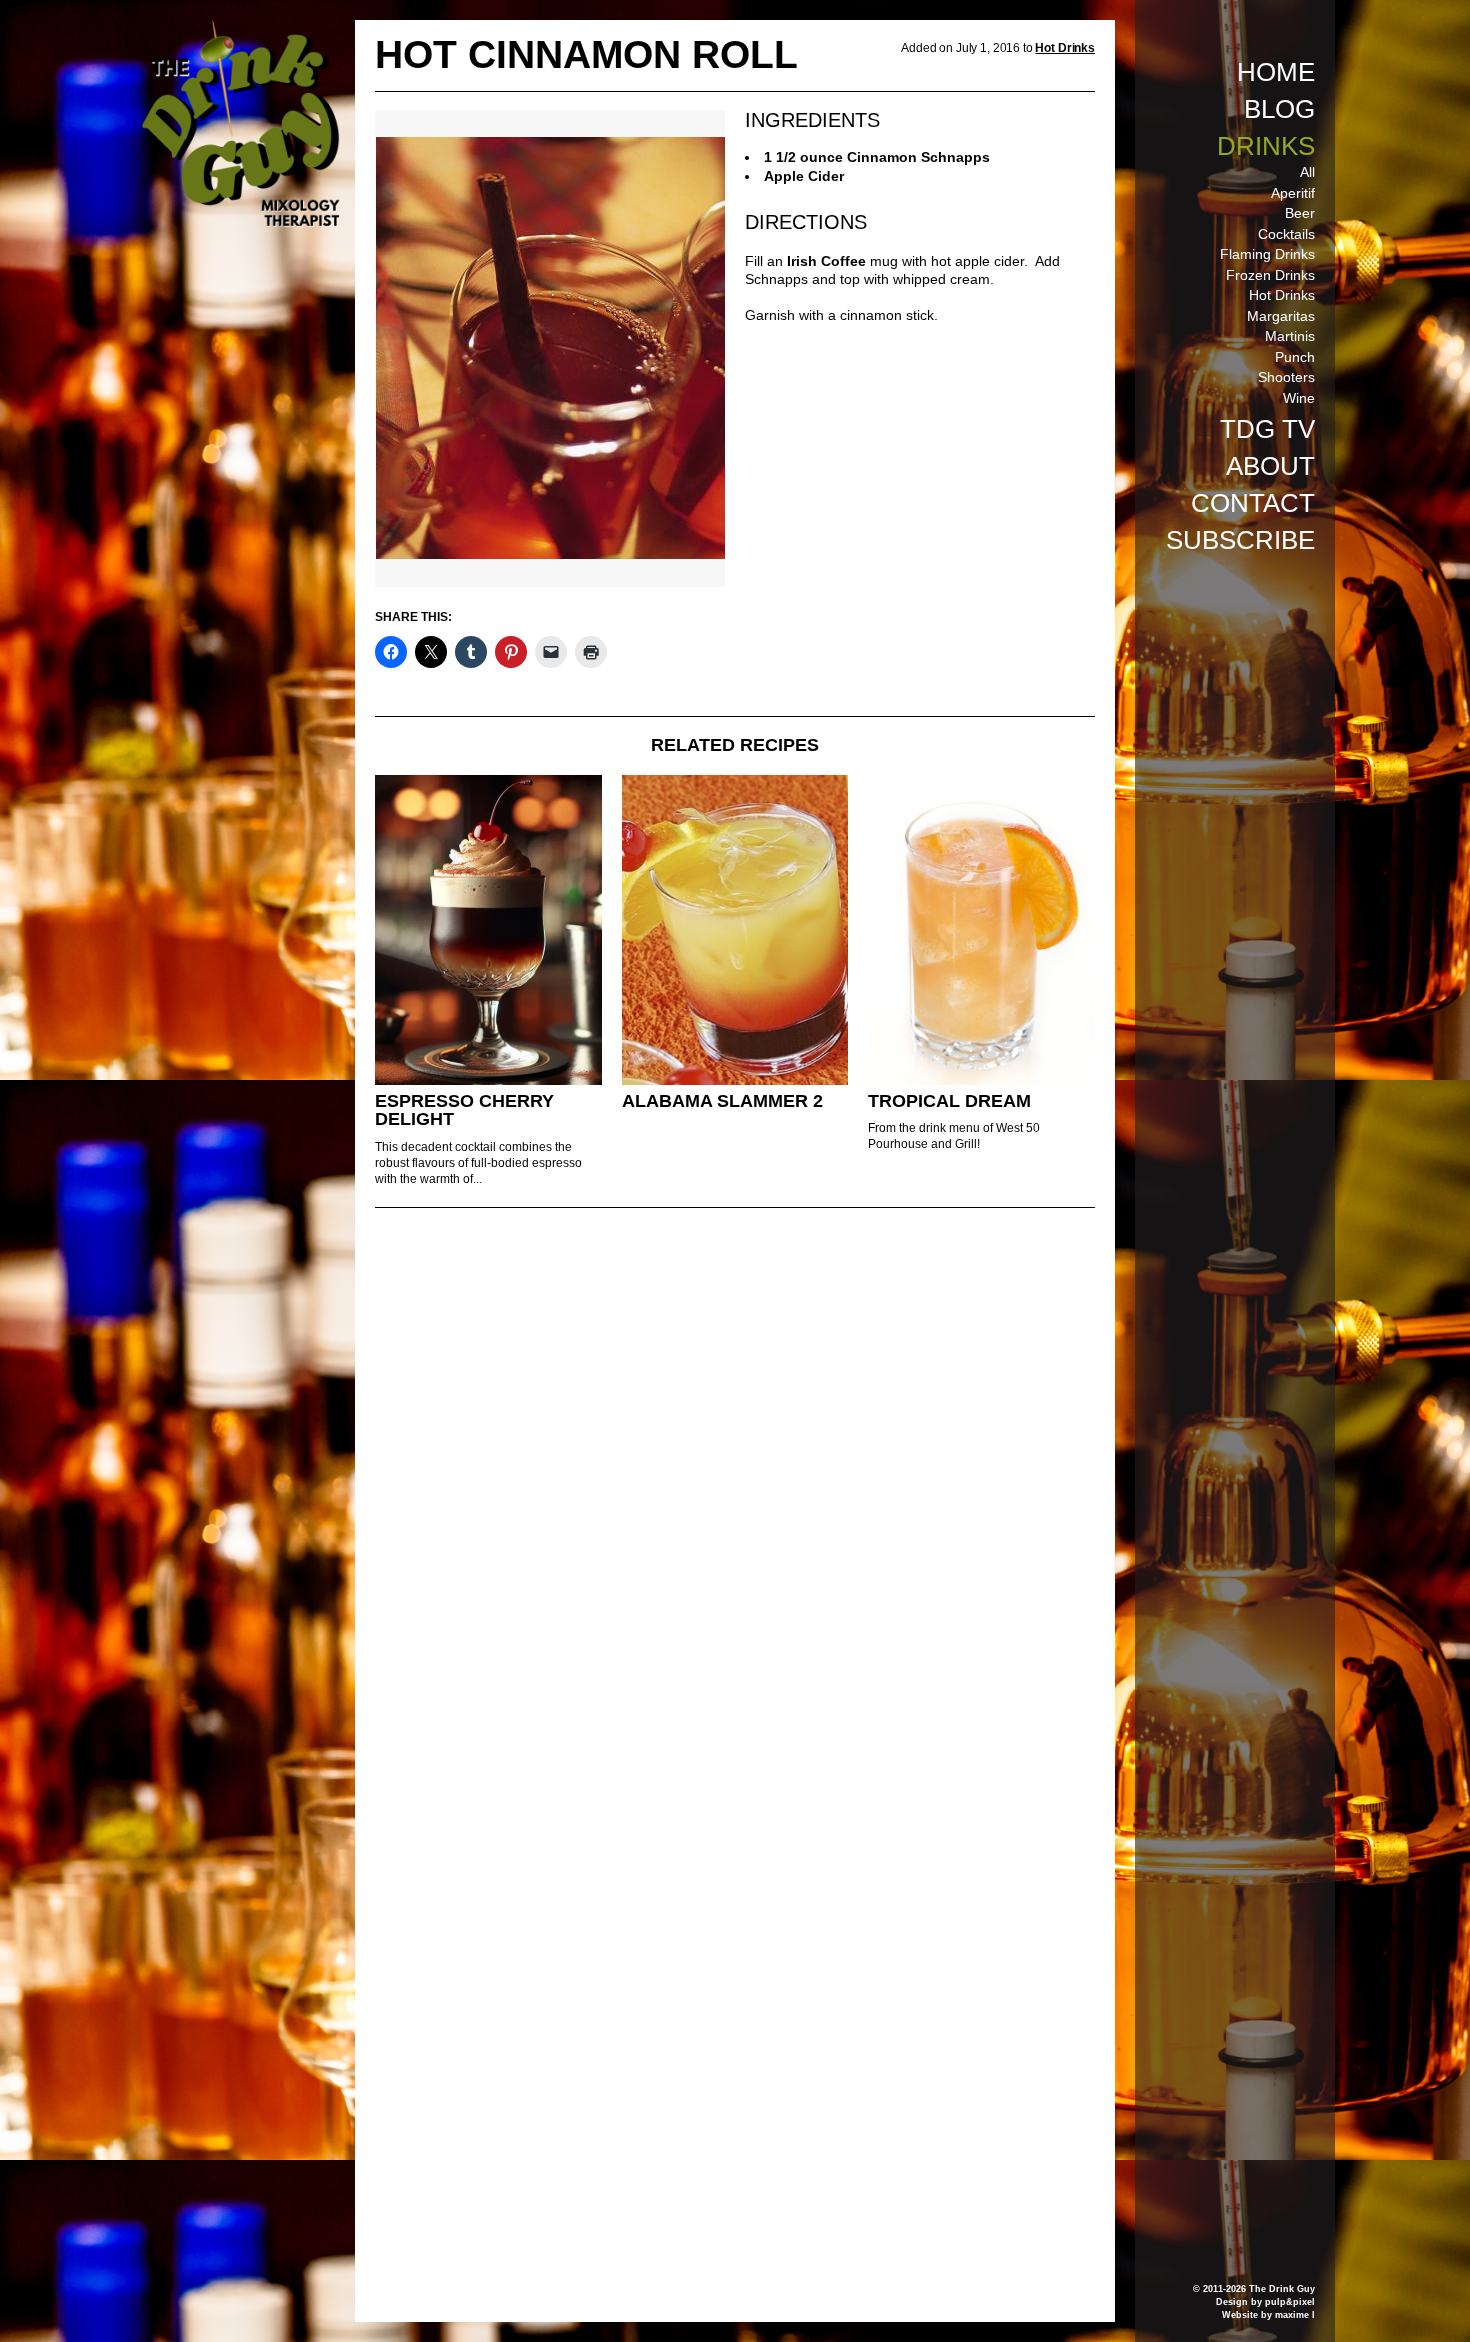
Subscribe (1240, 540)
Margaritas (1281, 316)
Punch (1295, 357)
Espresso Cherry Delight (464, 1110)
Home (1276, 72)
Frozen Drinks (1270, 275)
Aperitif (1293, 193)
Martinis (1290, 336)
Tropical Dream (949, 1101)
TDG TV (1267, 429)
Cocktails (1286, 234)
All (1307, 172)
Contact (1253, 503)
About (1270, 466)
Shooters (1286, 377)
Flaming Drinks (1267, 254)
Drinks (1266, 146)
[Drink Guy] (240, 29)
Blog (1279, 109)
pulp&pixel (1290, 2302)
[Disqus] (735, 1496)
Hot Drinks (1282, 295)
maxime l (1295, 2315)
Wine (1299, 398)
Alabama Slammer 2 (722, 1101)
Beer (1300, 213)
